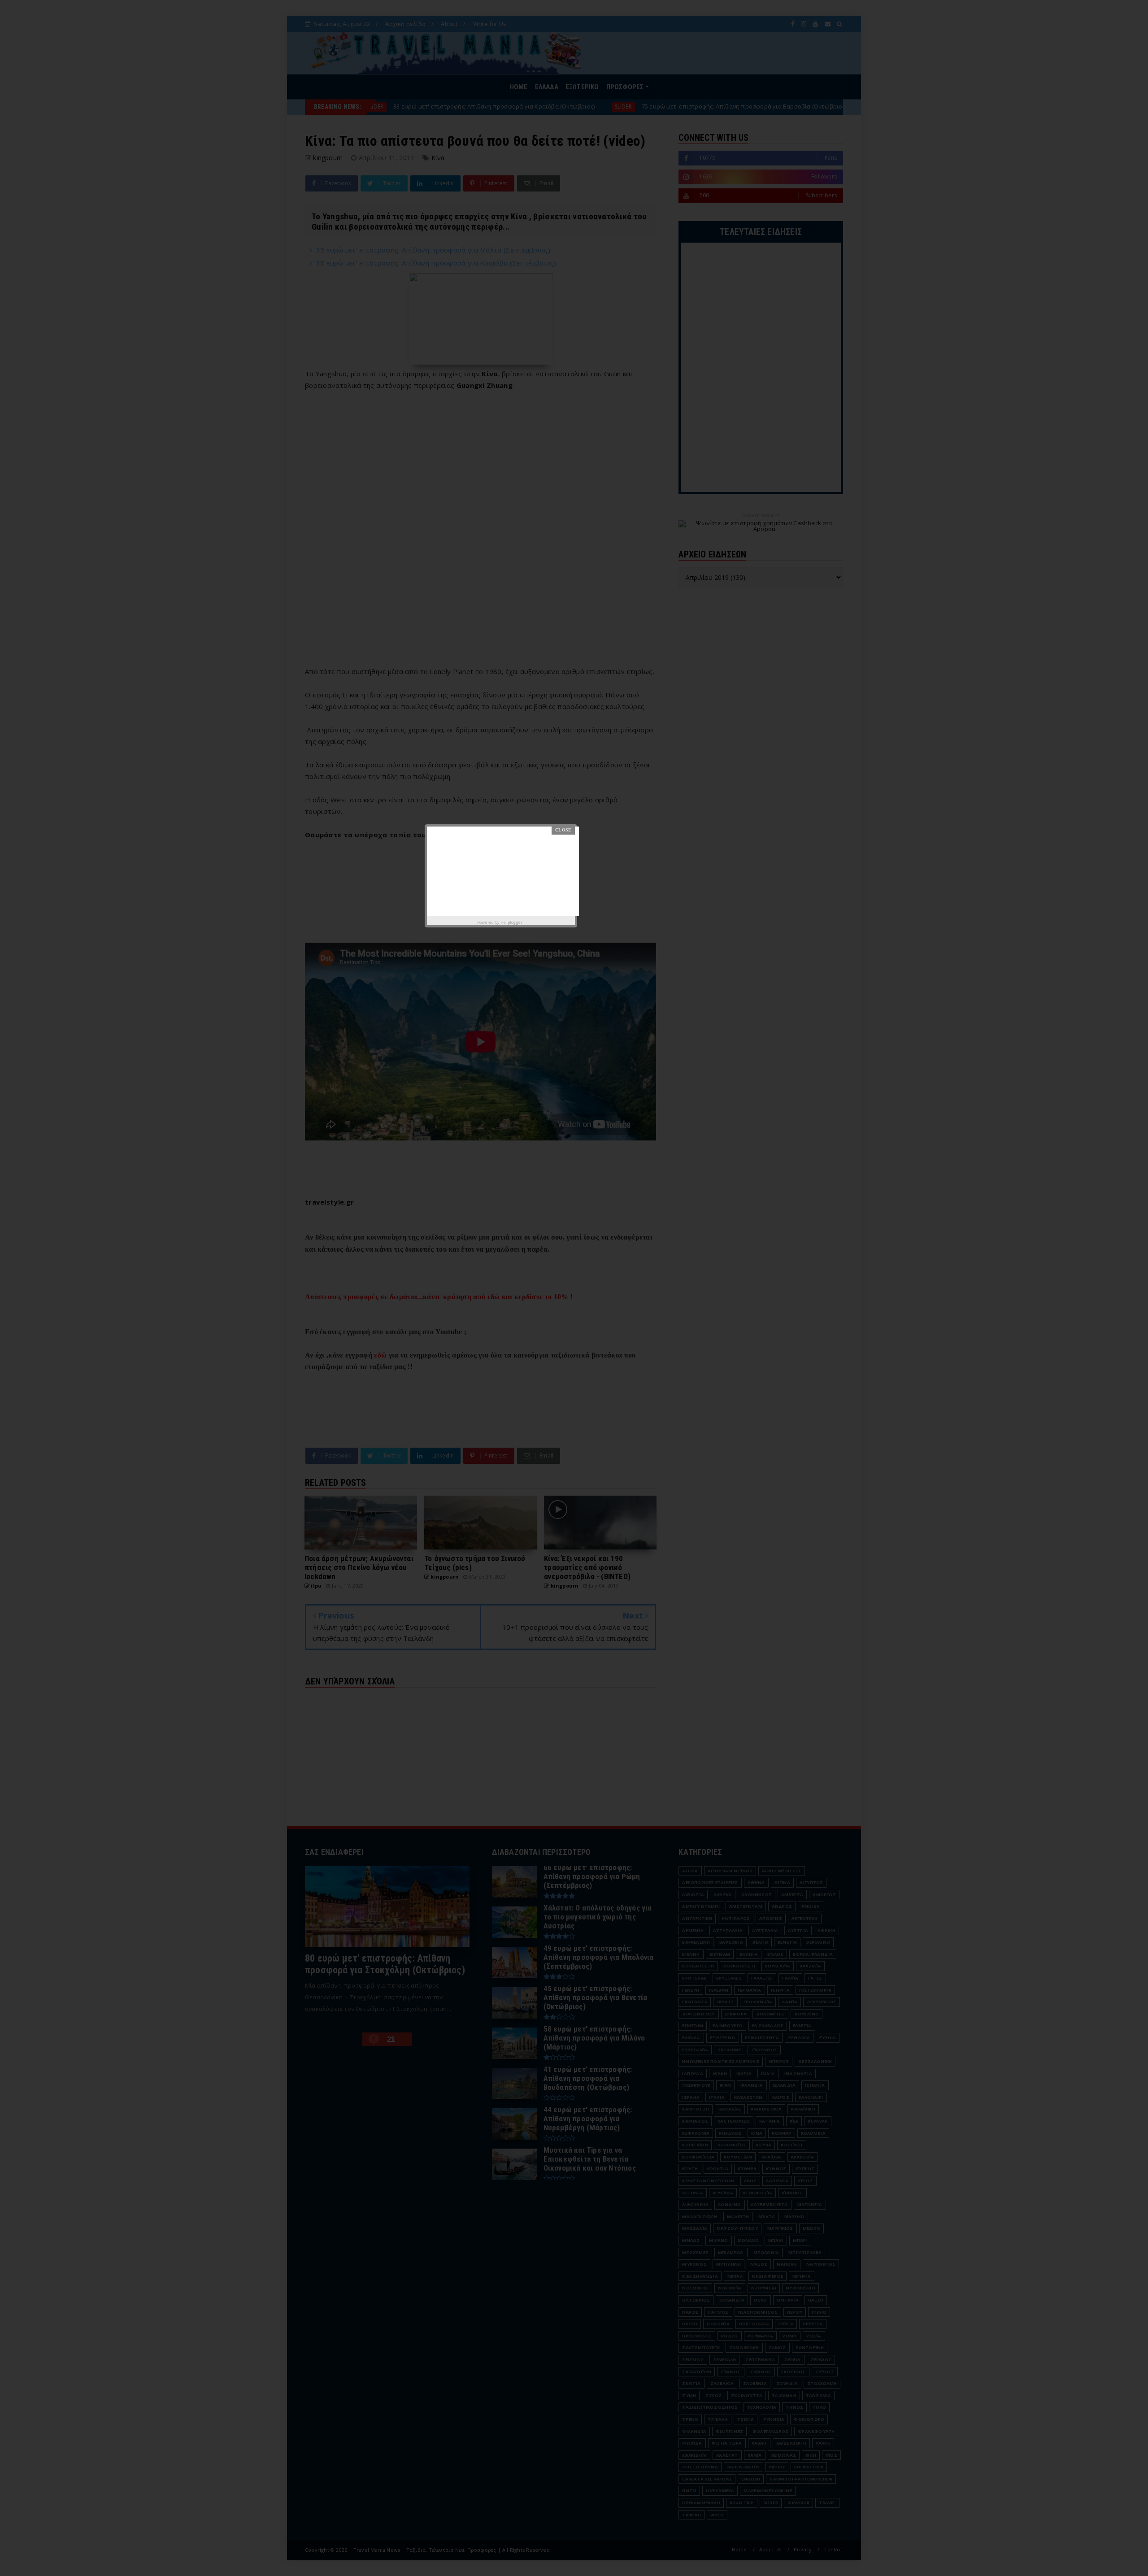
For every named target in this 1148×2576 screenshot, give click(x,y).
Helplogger (511, 922)
